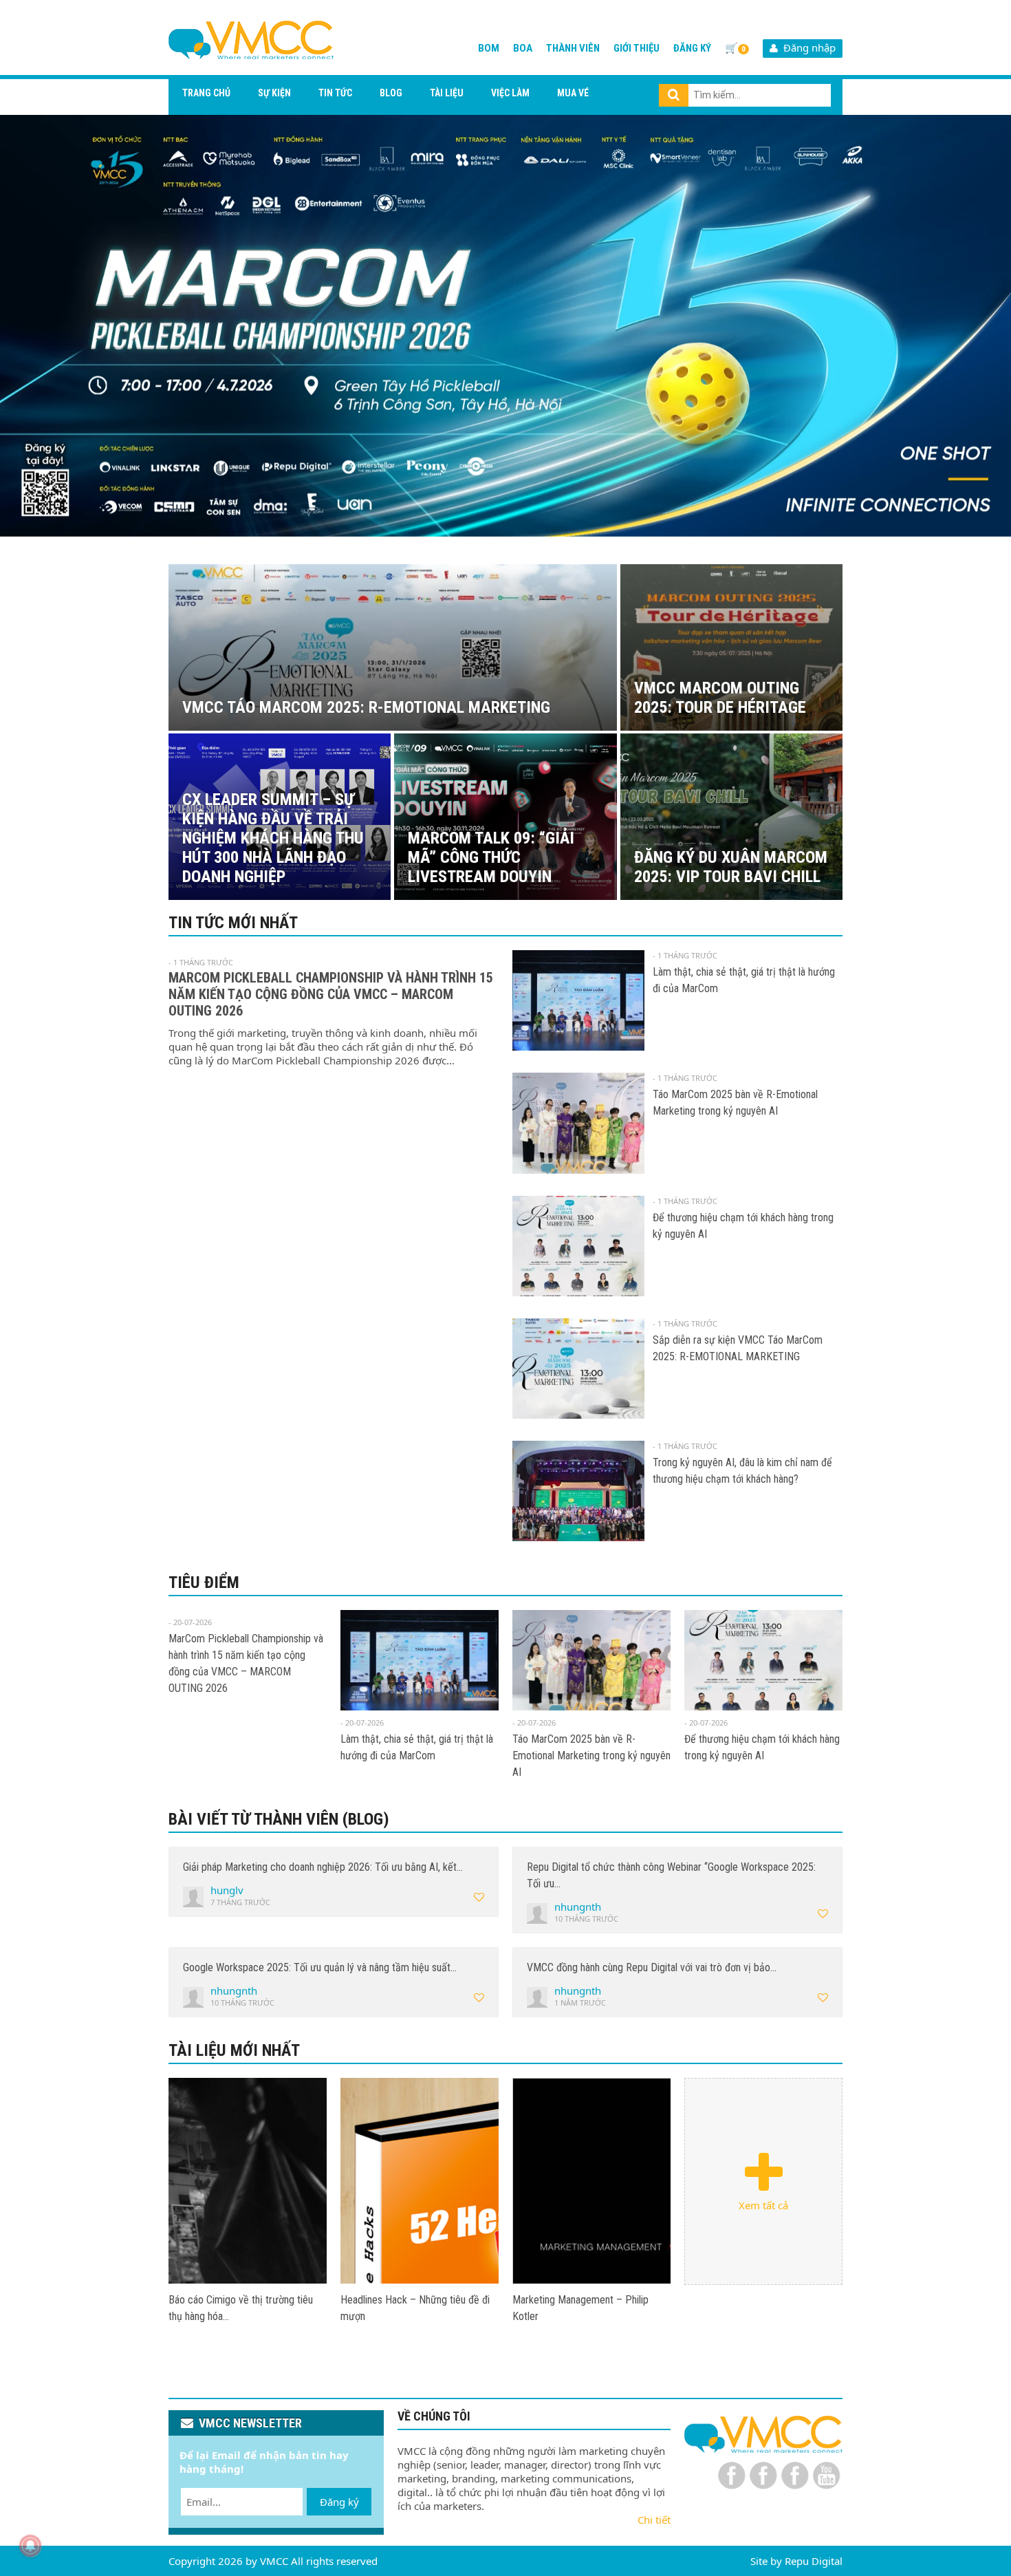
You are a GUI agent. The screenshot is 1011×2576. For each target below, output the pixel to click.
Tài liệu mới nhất (234, 2050)
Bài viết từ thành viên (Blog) (279, 1819)
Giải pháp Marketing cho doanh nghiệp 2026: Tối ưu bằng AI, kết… (323, 1867)
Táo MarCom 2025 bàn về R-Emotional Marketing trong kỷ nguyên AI (591, 1756)
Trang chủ (206, 93)
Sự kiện (274, 93)
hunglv (227, 1890)
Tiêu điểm (204, 1582)
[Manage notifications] (30, 2546)
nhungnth (578, 1907)
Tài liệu (447, 93)
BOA (523, 48)
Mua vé (573, 93)
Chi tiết (654, 2520)
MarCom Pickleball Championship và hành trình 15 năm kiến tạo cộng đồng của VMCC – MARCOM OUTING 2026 (331, 994)
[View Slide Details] (505, 326)
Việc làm (510, 93)
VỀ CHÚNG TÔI (434, 2416)
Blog (391, 93)
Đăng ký (692, 48)
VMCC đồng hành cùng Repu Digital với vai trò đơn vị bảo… (652, 1967)
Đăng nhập (807, 47)
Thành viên (573, 48)
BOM (489, 48)
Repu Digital (814, 2561)
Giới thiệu (637, 48)
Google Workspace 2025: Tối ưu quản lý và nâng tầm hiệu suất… (320, 1967)
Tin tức (335, 93)
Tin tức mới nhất (233, 923)
